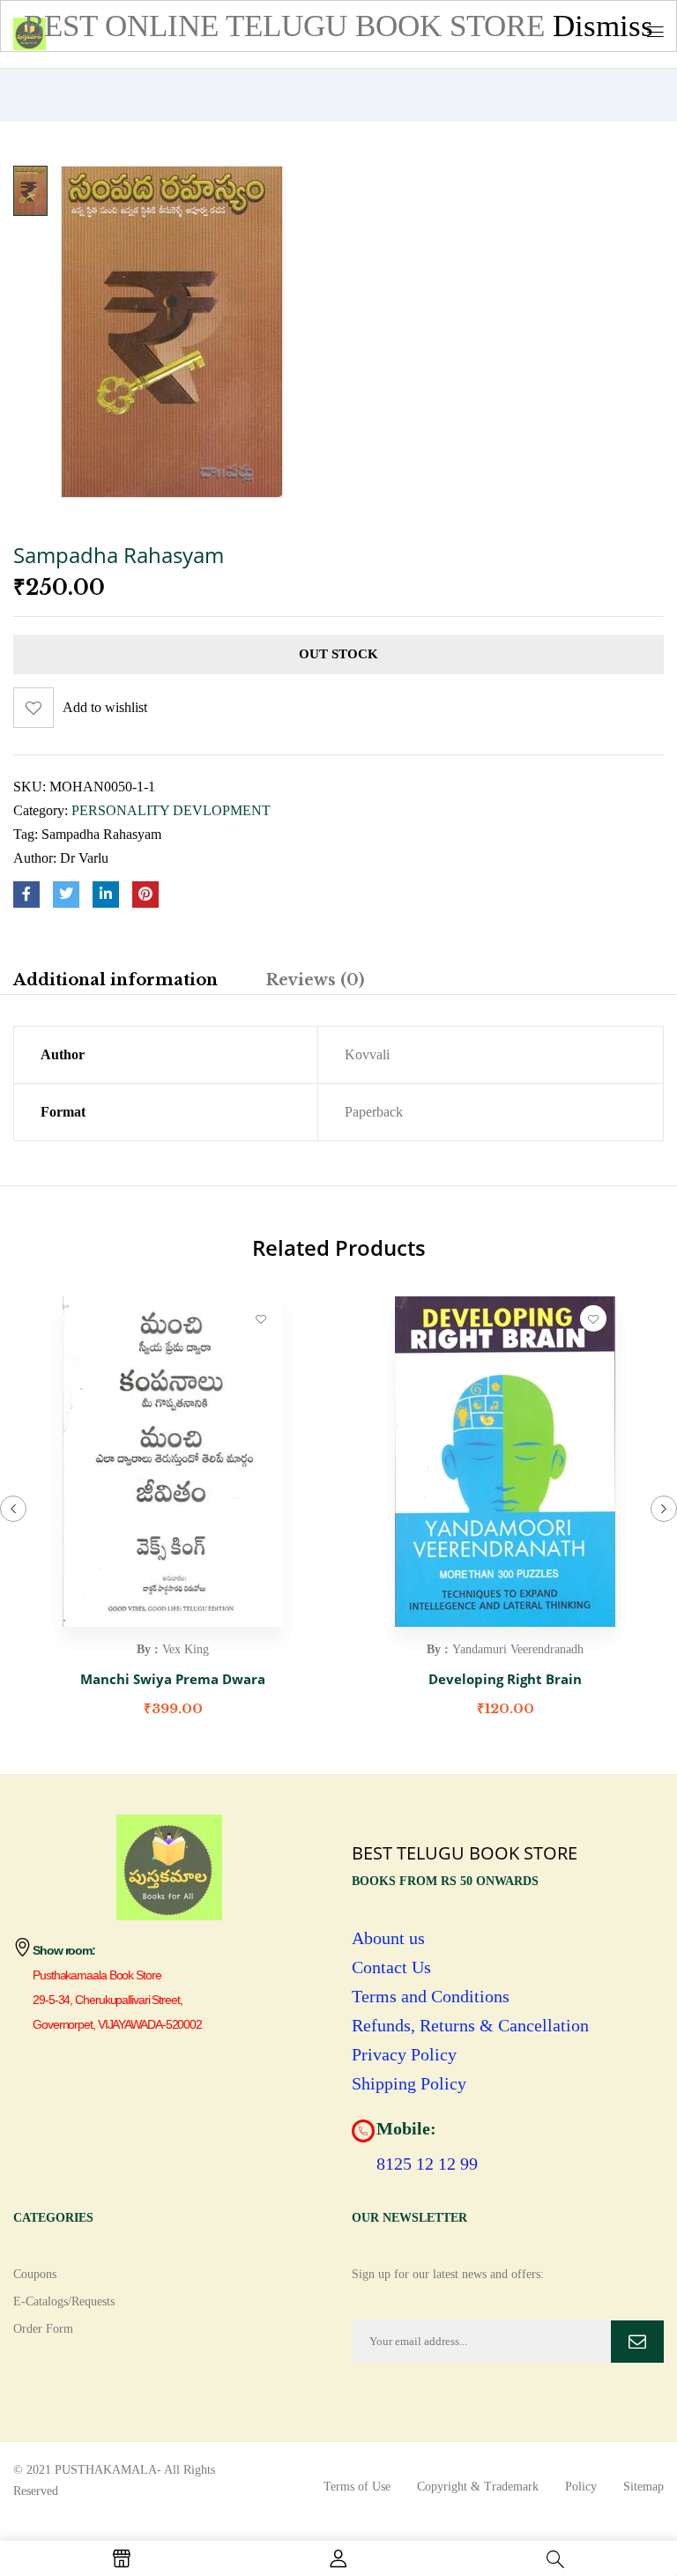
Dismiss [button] (603, 26)
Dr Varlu (84, 858)
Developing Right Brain (505, 1679)
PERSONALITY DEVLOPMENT (171, 810)
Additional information (115, 980)
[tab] (115, 982)
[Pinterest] (145, 895)
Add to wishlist (105, 707)
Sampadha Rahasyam (101, 834)
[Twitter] (66, 895)
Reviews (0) (315, 980)
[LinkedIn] (106, 895)
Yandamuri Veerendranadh (518, 1649)
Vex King (186, 1649)
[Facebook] (26, 895)
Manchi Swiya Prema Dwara (173, 1679)
